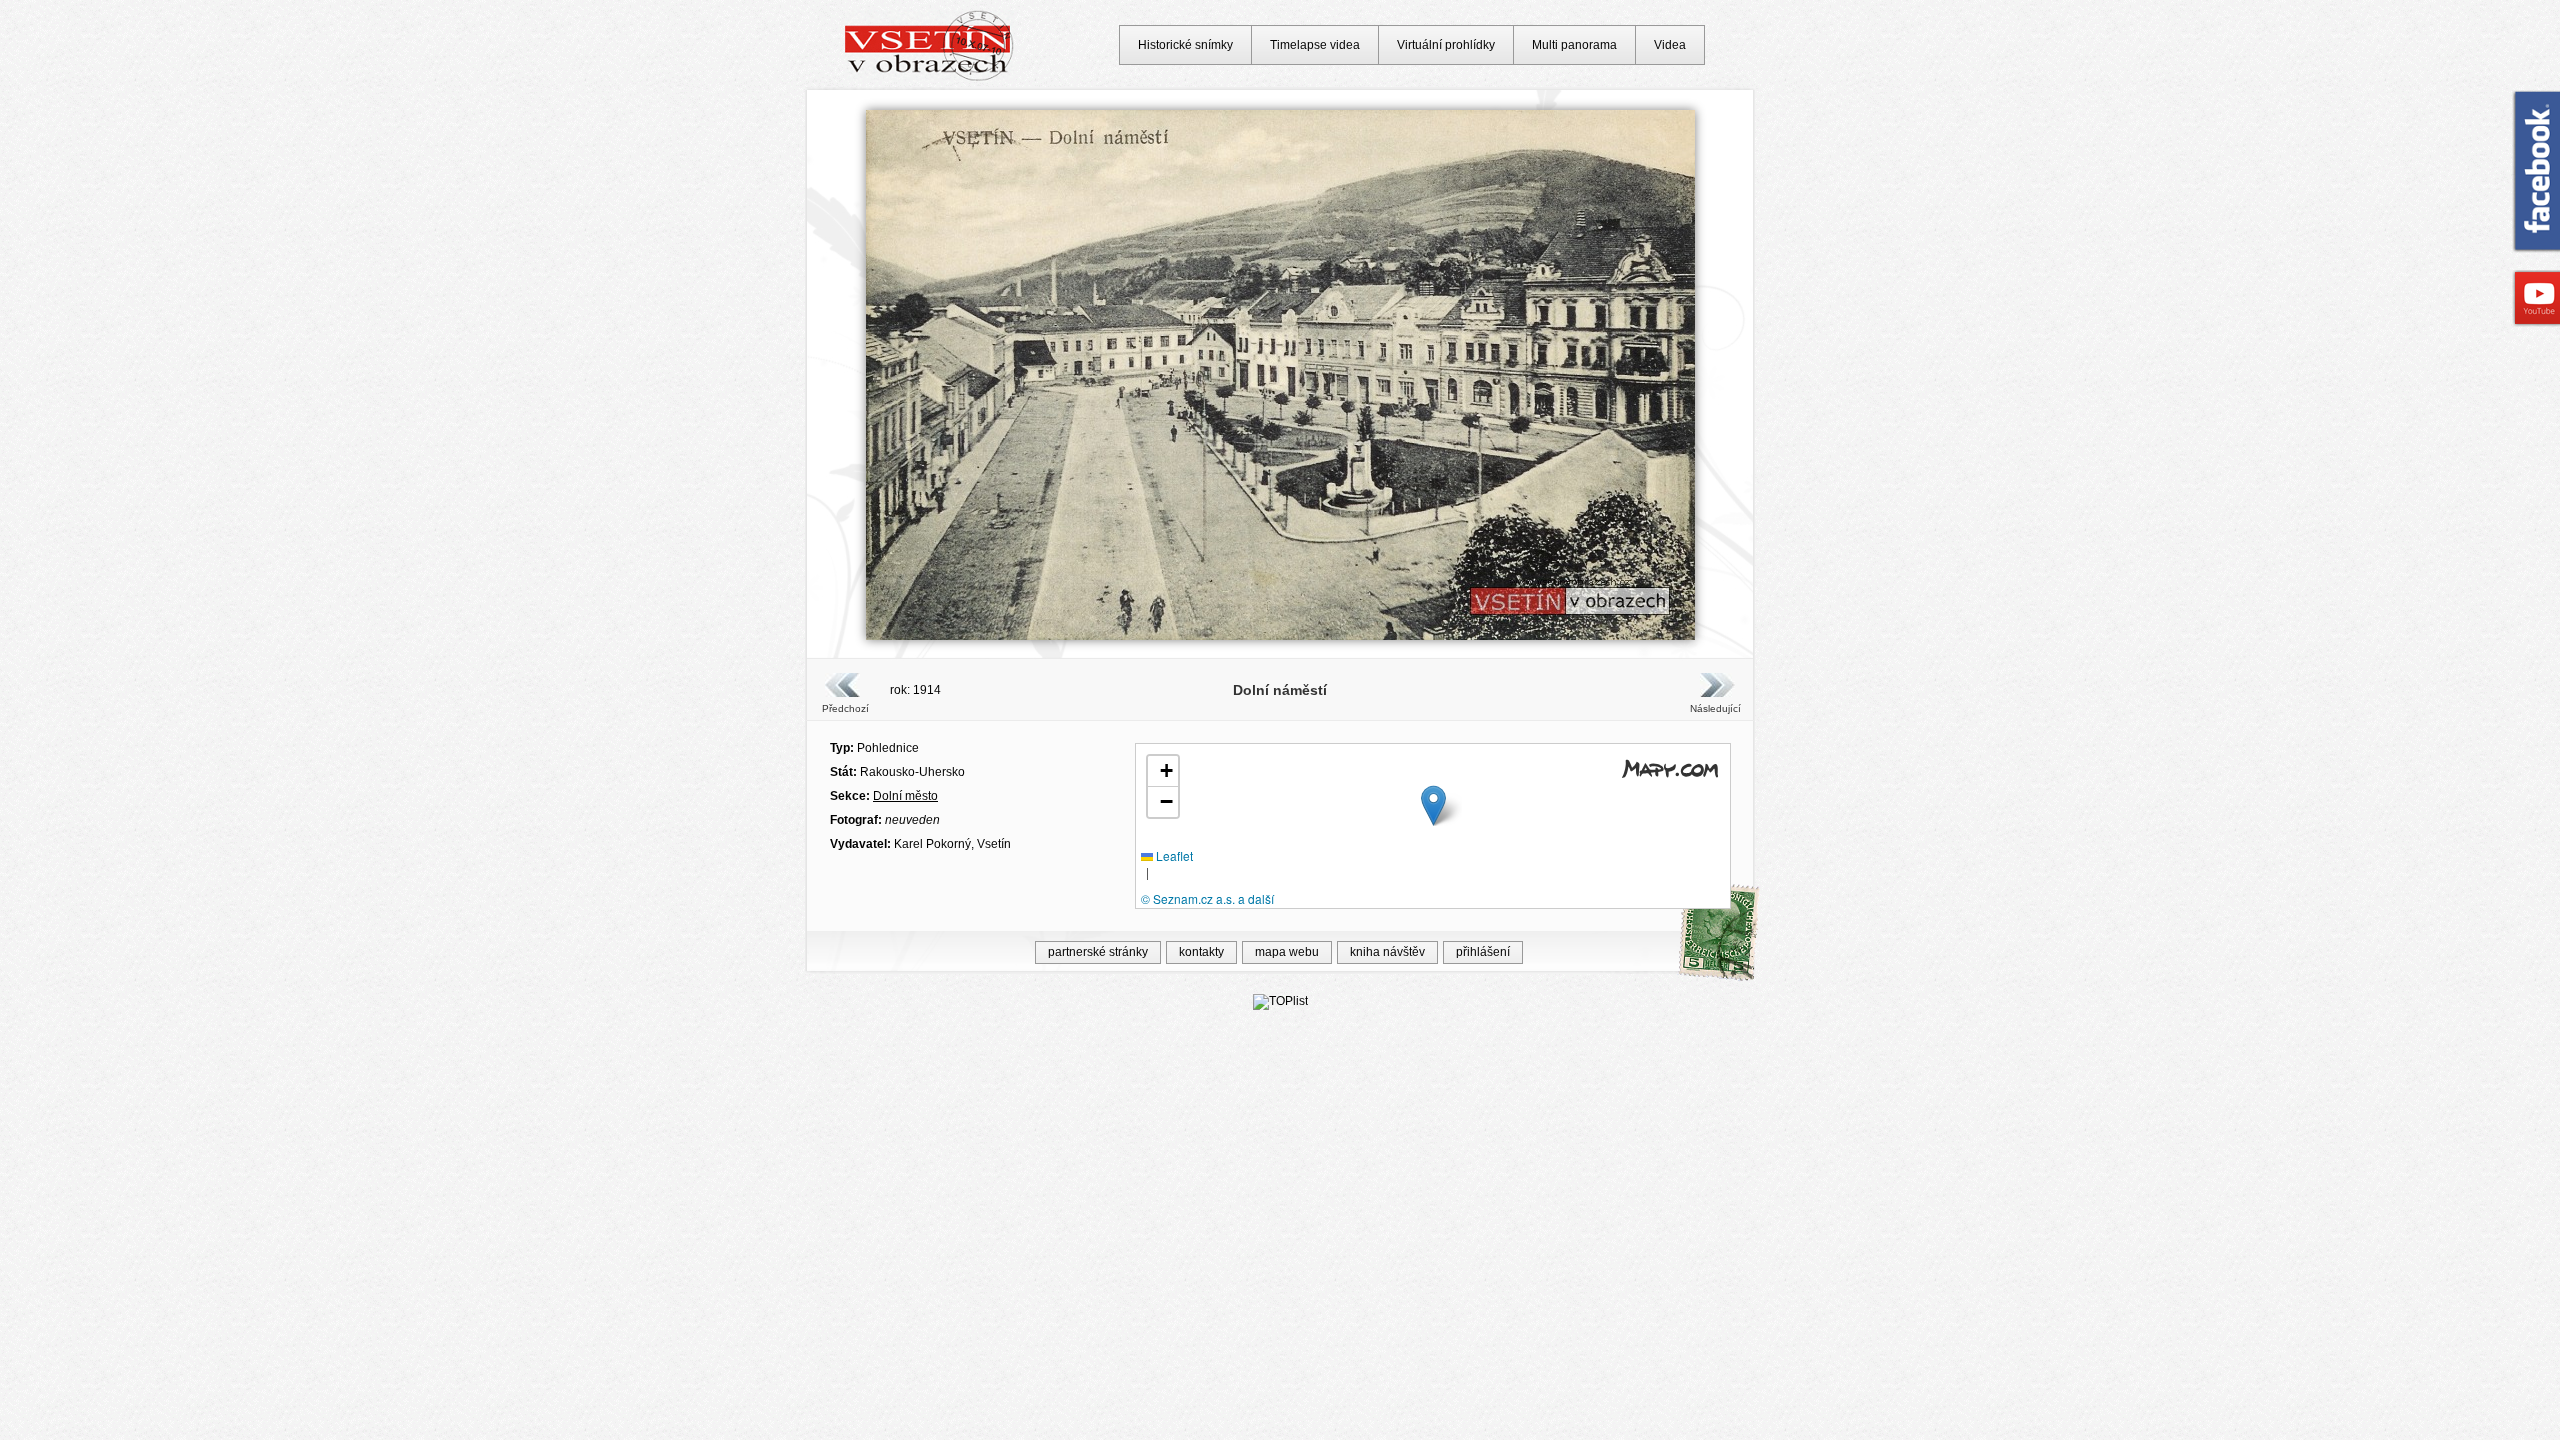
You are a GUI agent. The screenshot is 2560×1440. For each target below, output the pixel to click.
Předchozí (845, 708)
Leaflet (1173, 855)
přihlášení (1483, 952)
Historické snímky (1185, 45)
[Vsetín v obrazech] (929, 78)
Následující (1715, 708)
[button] (1433, 805)
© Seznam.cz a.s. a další (1207, 898)
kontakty (1201, 952)
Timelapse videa (1315, 45)
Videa (1670, 45)
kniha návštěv (1387, 952)
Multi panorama (1574, 45)
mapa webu (1287, 952)
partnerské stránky (1098, 952)
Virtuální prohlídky (1446, 45)
